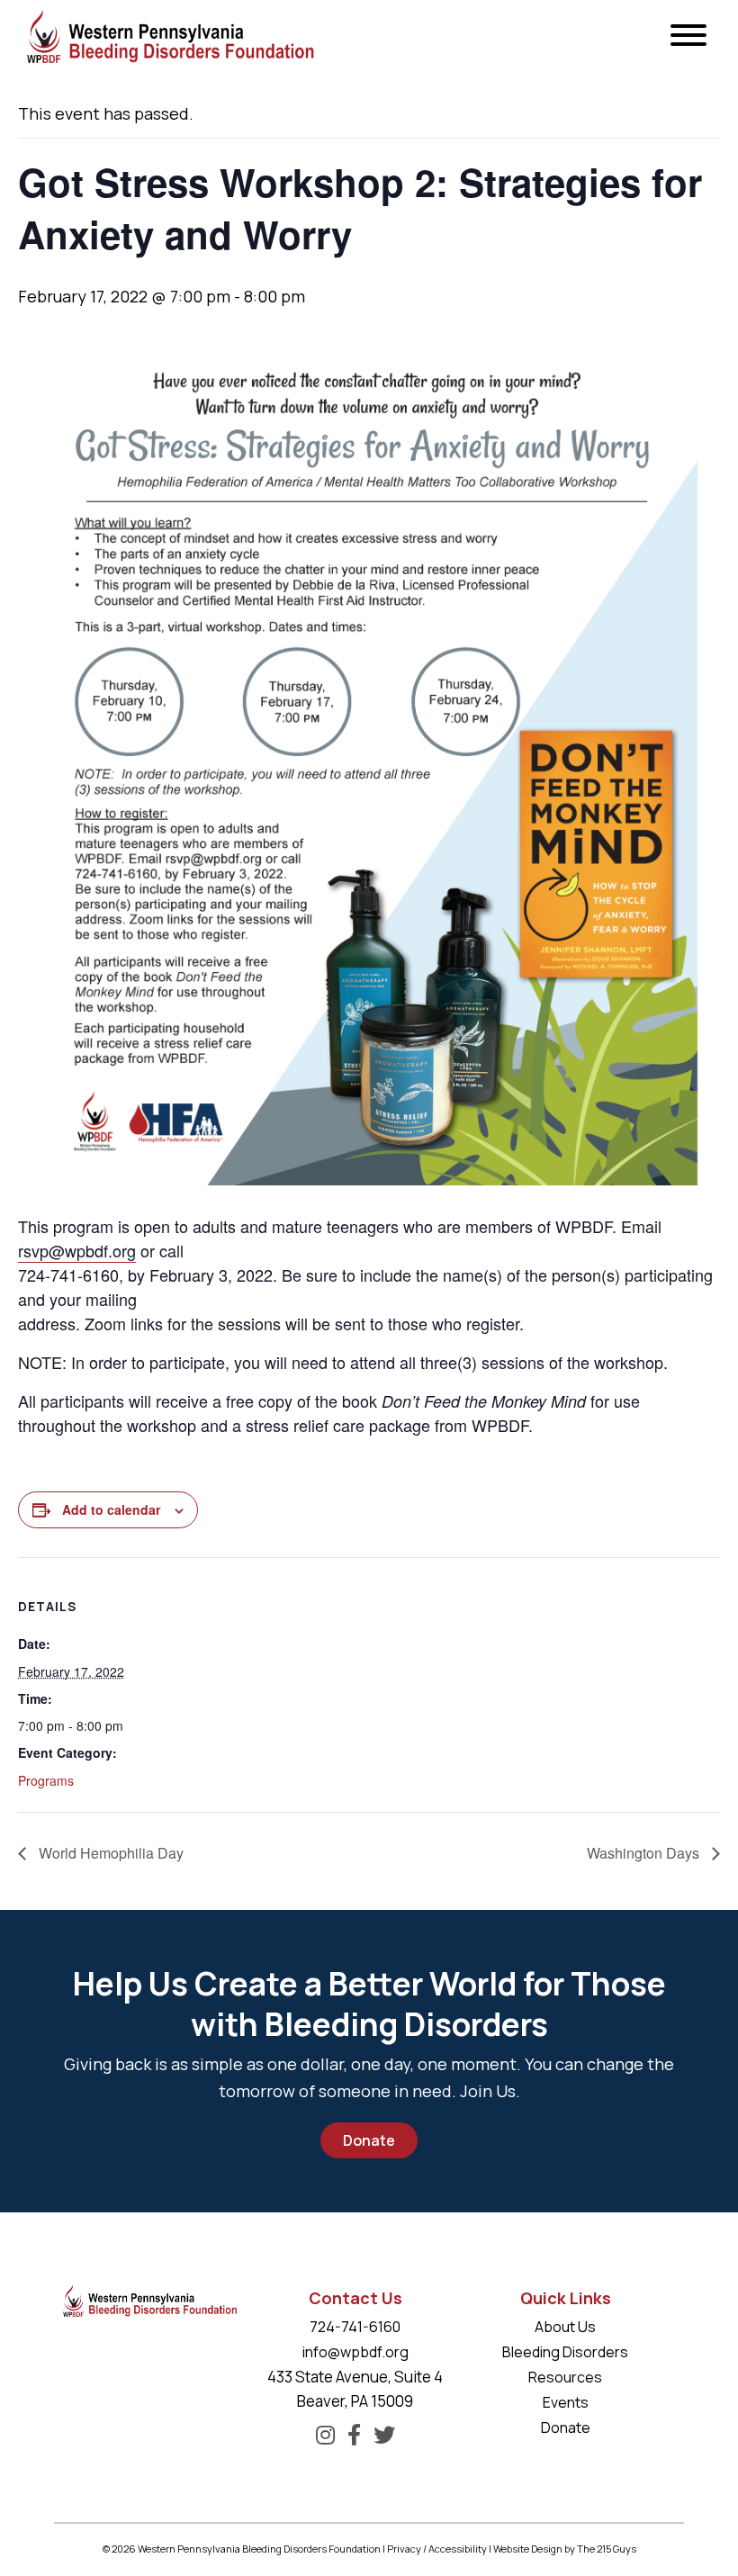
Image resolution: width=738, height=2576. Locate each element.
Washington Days (645, 1853)
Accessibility (458, 2549)
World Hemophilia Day (109, 1853)
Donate (369, 2140)
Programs (46, 1780)
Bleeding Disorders (565, 2352)
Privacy (404, 2549)
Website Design (528, 2549)
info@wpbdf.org (355, 2352)
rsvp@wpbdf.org (77, 1250)
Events (566, 2402)
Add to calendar (111, 1509)
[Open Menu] (688, 36)
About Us (565, 2327)
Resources (565, 2377)
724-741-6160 (355, 2327)
